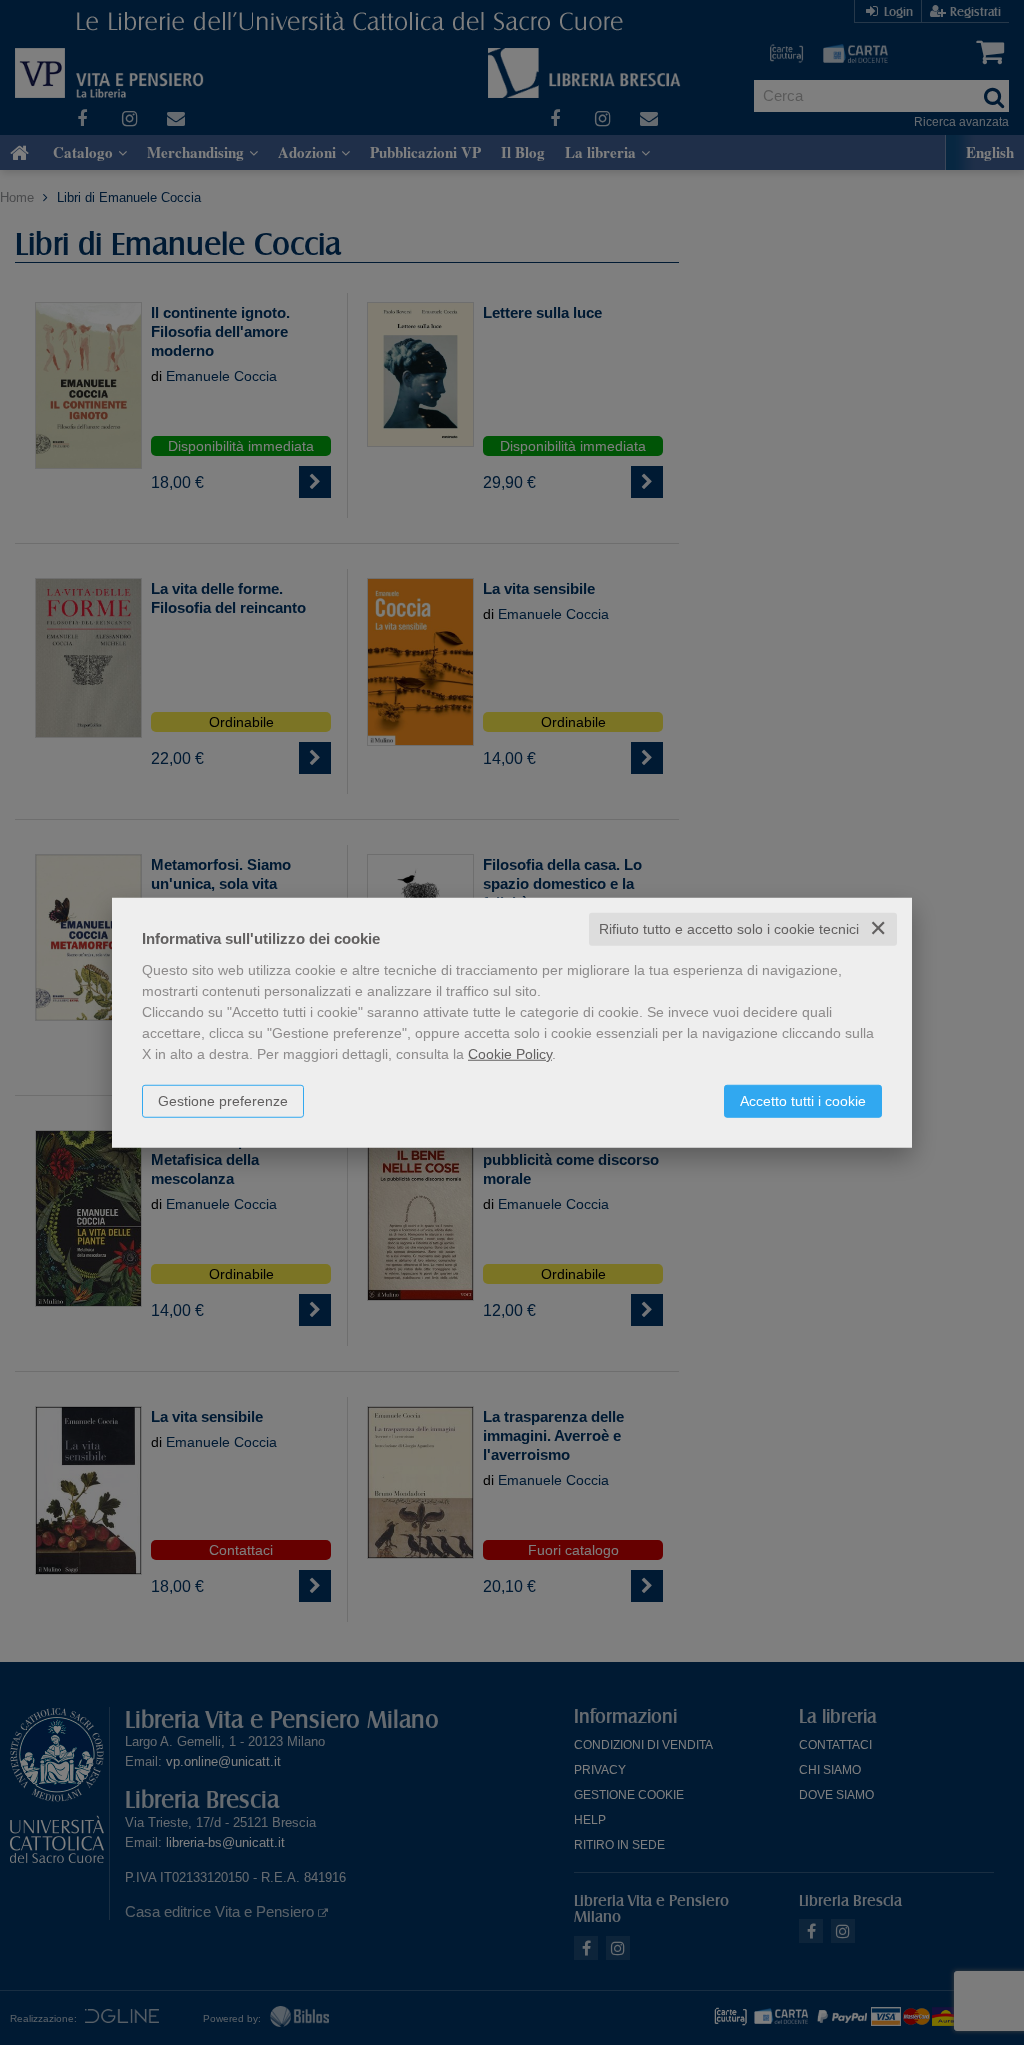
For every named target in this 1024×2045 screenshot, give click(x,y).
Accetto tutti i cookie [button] (803, 1101)
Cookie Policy (510, 1054)
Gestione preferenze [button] (223, 1101)
